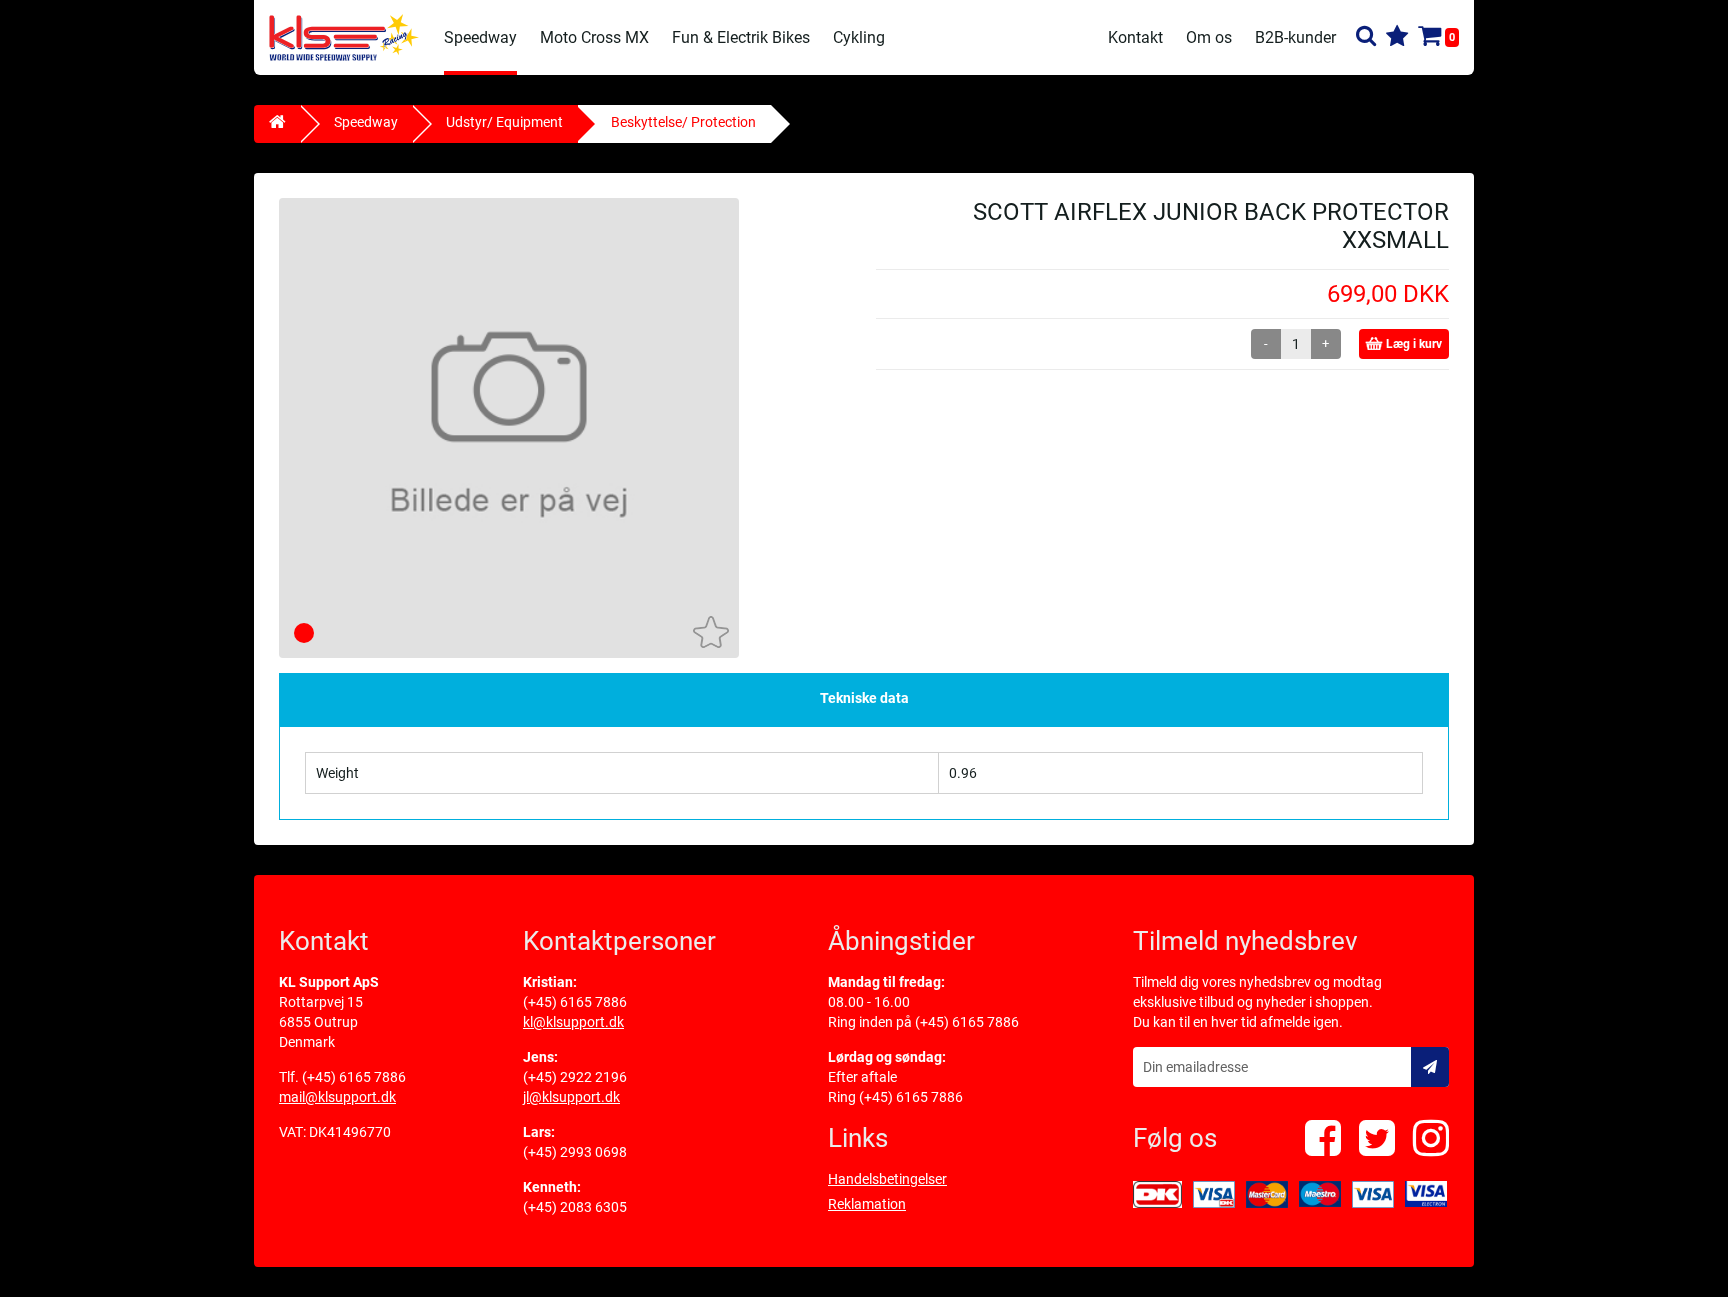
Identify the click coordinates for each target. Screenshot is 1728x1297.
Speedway (480, 37)
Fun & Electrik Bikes (741, 37)
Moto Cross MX (594, 37)
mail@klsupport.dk (337, 1097)
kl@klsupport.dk (573, 1022)
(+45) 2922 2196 (575, 1077)
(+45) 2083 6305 (575, 1207)
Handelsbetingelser (887, 1179)
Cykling (859, 37)
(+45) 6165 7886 (354, 1077)
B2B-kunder (1295, 37)
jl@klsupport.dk (571, 1097)
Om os (1209, 37)
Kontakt (1135, 37)
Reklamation (867, 1204)
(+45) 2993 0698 (575, 1152)
